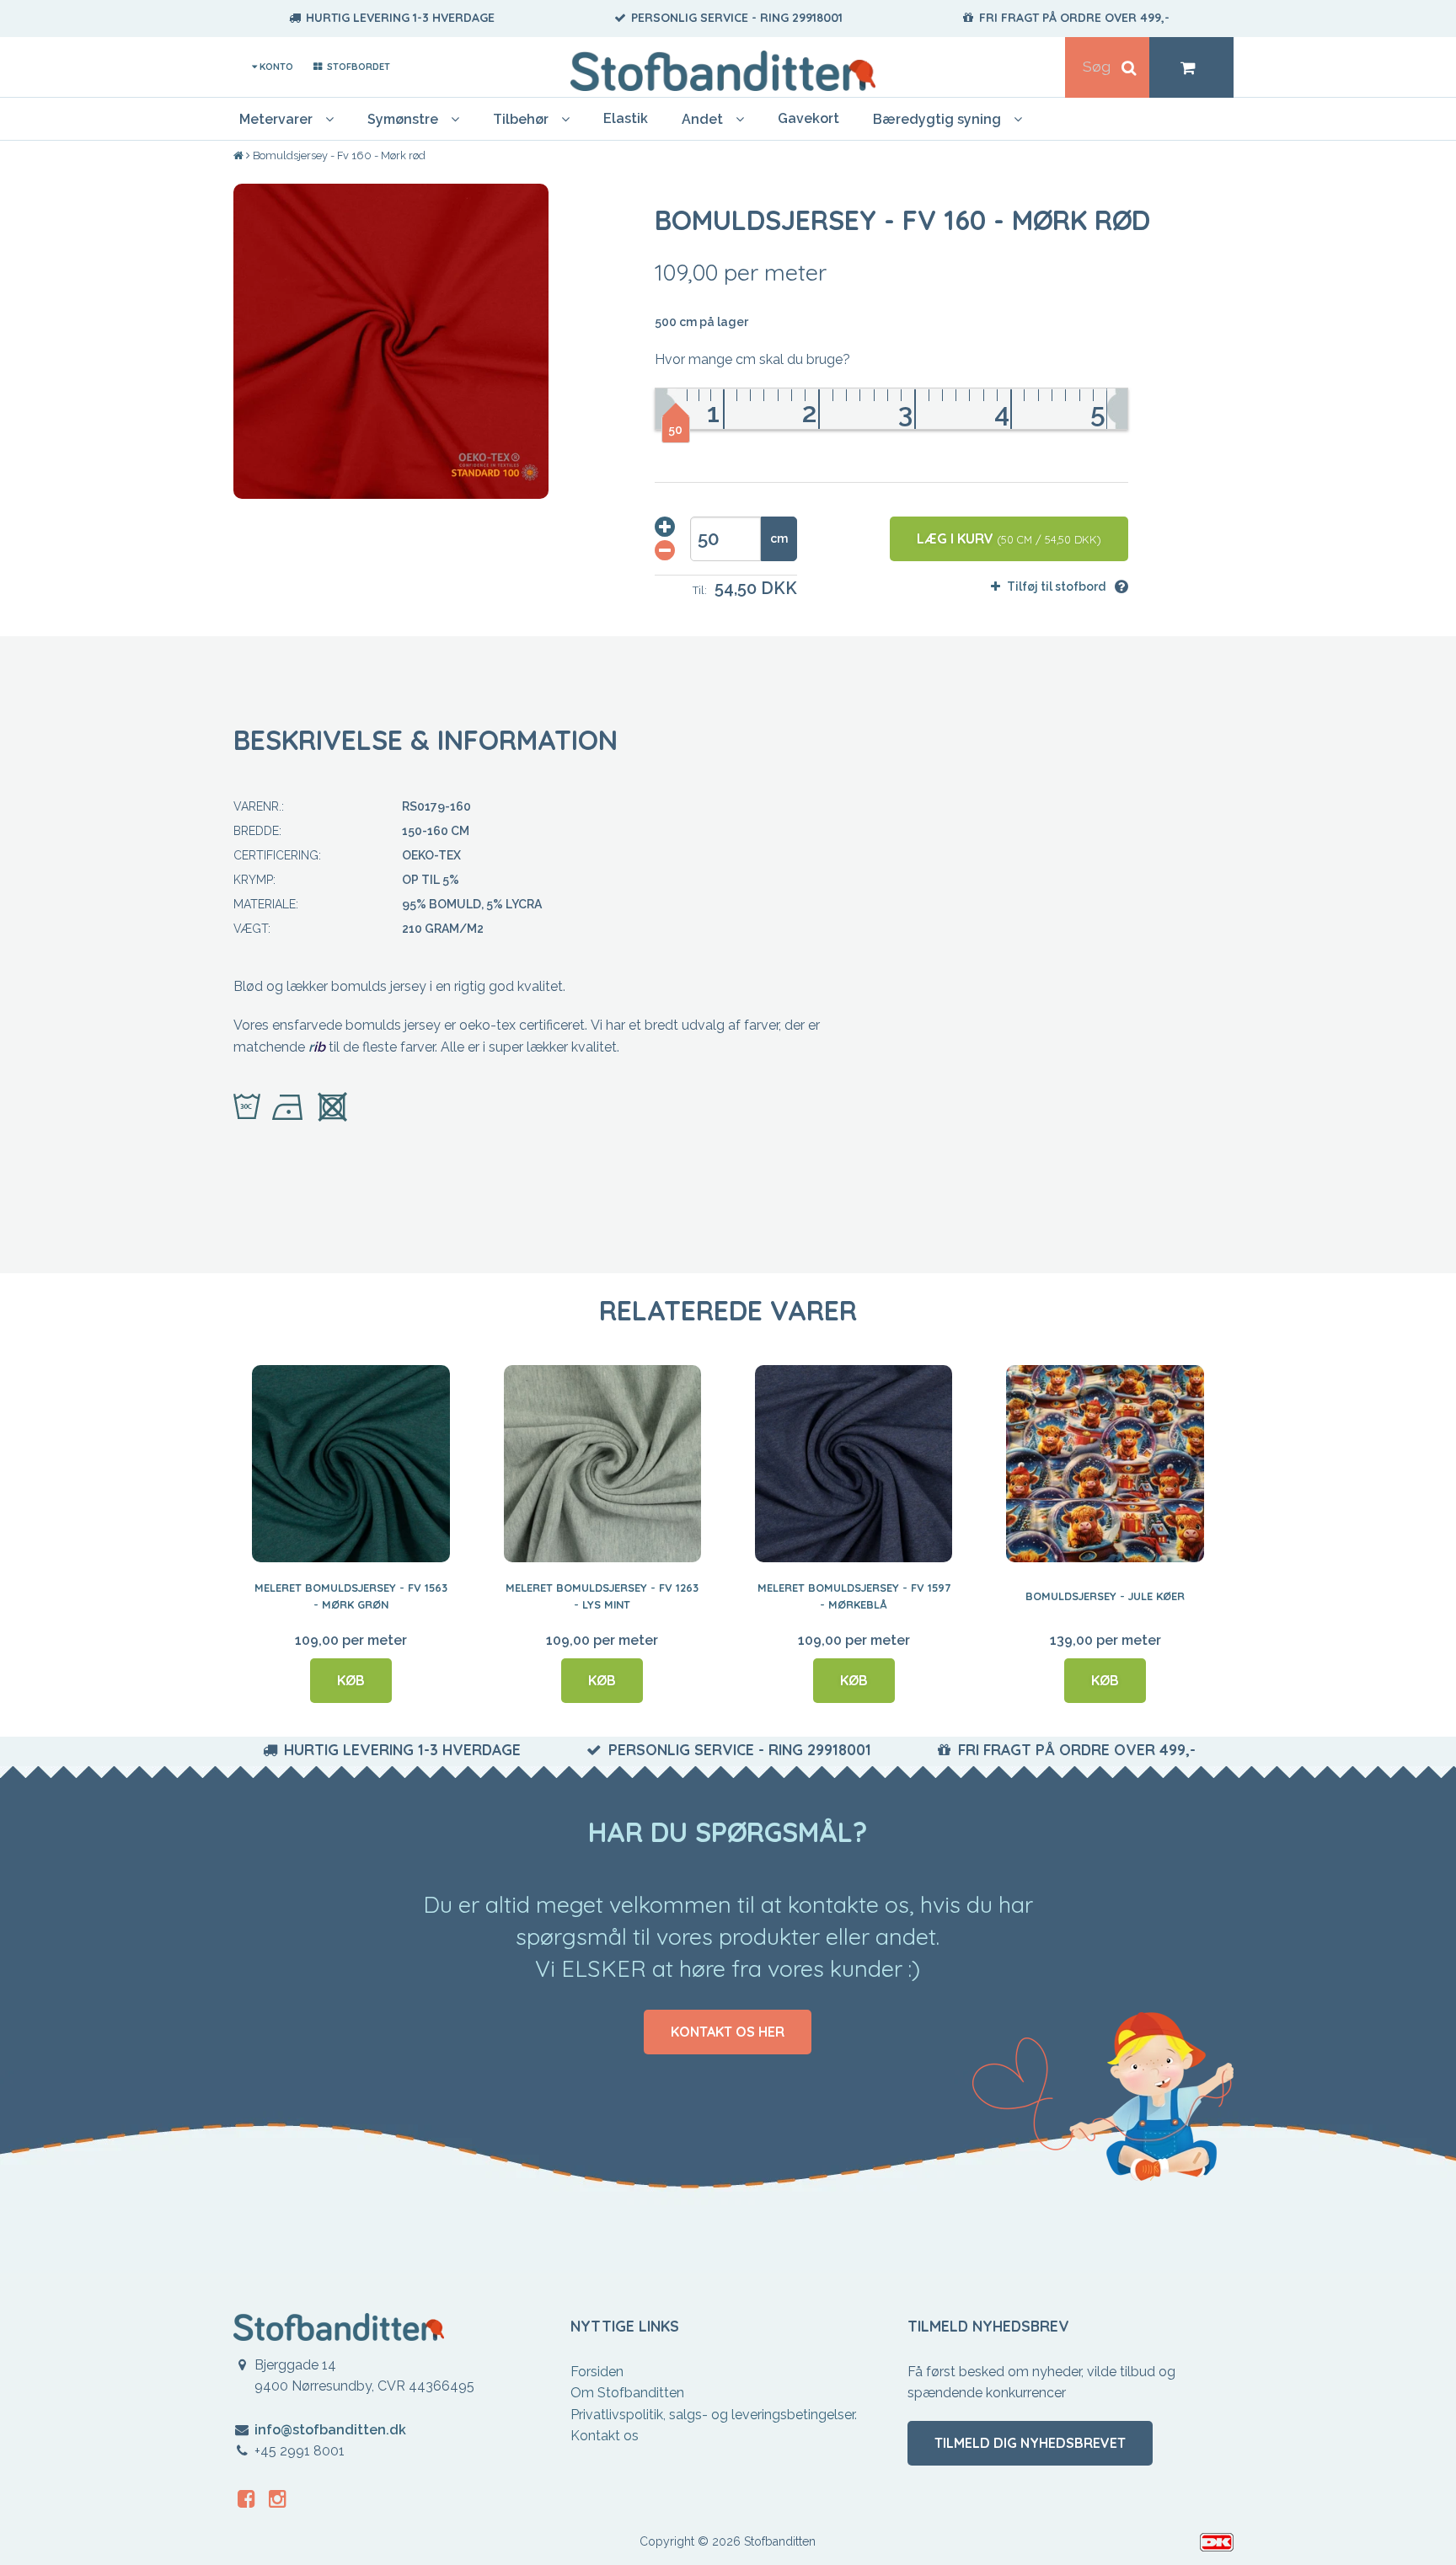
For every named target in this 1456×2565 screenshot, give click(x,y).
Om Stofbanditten (627, 2393)
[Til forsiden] (240, 156)
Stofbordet (357, 67)
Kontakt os (605, 2436)
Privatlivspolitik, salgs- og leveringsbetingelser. (714, 2415)
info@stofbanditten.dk (330, 2430)
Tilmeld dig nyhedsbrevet (1030, 2443)
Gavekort (808, 118)
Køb (351, 1680)
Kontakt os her (728, 2032)
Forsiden (597, 2372)
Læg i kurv (1009, 538)
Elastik (626, 118)
